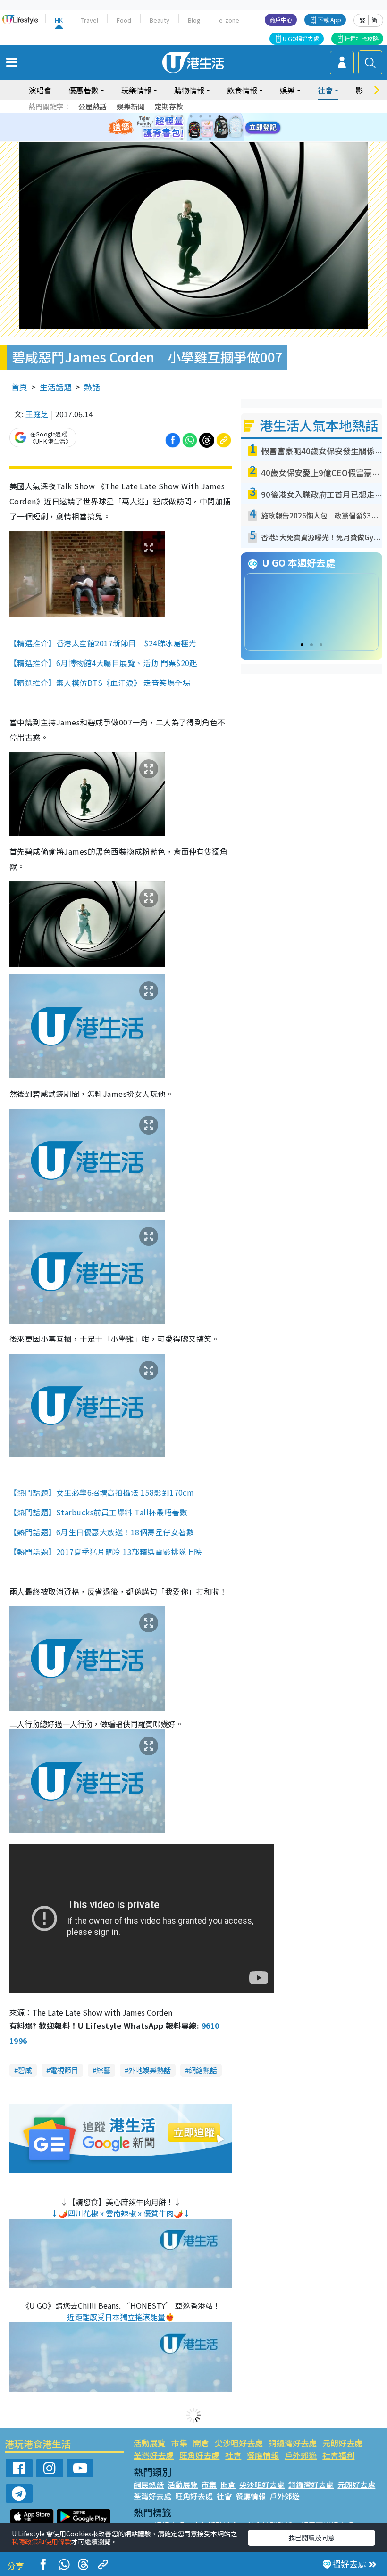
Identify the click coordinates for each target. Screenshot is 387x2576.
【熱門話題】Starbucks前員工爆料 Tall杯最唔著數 (98, 1512)
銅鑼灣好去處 (293, 2443)
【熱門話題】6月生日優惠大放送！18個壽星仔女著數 (102, 1532)
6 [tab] (219, 116)
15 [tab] (201, 139)
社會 (233, 2455)
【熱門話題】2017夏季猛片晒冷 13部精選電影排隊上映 (105, 1552)
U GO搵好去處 (301, 38)
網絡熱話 (203, 2070)
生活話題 (56, 387)
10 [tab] (201, 128)
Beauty (160, 20)
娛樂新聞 (131, 106)
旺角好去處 (199, 2455)
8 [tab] (182, 128)
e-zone (229, 20)
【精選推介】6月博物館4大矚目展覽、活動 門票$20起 (103, 663)
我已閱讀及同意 (311, 2537)
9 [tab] (191, 128)
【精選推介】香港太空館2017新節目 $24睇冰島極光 (103, 643)
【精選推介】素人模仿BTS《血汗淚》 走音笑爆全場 (100, 683)
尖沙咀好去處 (239, 2443)
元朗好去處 (342, 2443)
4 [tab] (201, 116)
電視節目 (64, 2070)
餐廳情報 (263, 2455)
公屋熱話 (93, 106)
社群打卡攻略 (362, 38)
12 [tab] (219, 128)
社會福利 (338, 2455)
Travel (90, 20)
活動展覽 (150, 2443)
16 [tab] (210, 139)
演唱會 (40, 90)
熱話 (92, 387)
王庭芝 (37, 414)
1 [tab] (172, 116)
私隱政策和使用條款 (42, 2542)
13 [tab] (182, 139)
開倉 (201, 2443)
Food (124, 20)
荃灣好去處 (154, 2455)
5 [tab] (210, 116)
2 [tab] (182, 116)
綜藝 (103, 2070)
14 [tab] (191, 139)
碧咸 (25, 2070)
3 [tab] (191, 116)
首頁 (19, 387)
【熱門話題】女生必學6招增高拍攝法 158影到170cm (102, 1492)
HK (59, 20)
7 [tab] (172, 128)
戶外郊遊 (301, 2455)
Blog (194, 20)
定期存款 (169, 106)
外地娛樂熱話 (150, 2070)
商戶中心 (281, 20)
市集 (179, 2443)
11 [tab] (210, 128)
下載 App (329, 20)
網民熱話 (149, 2485)
